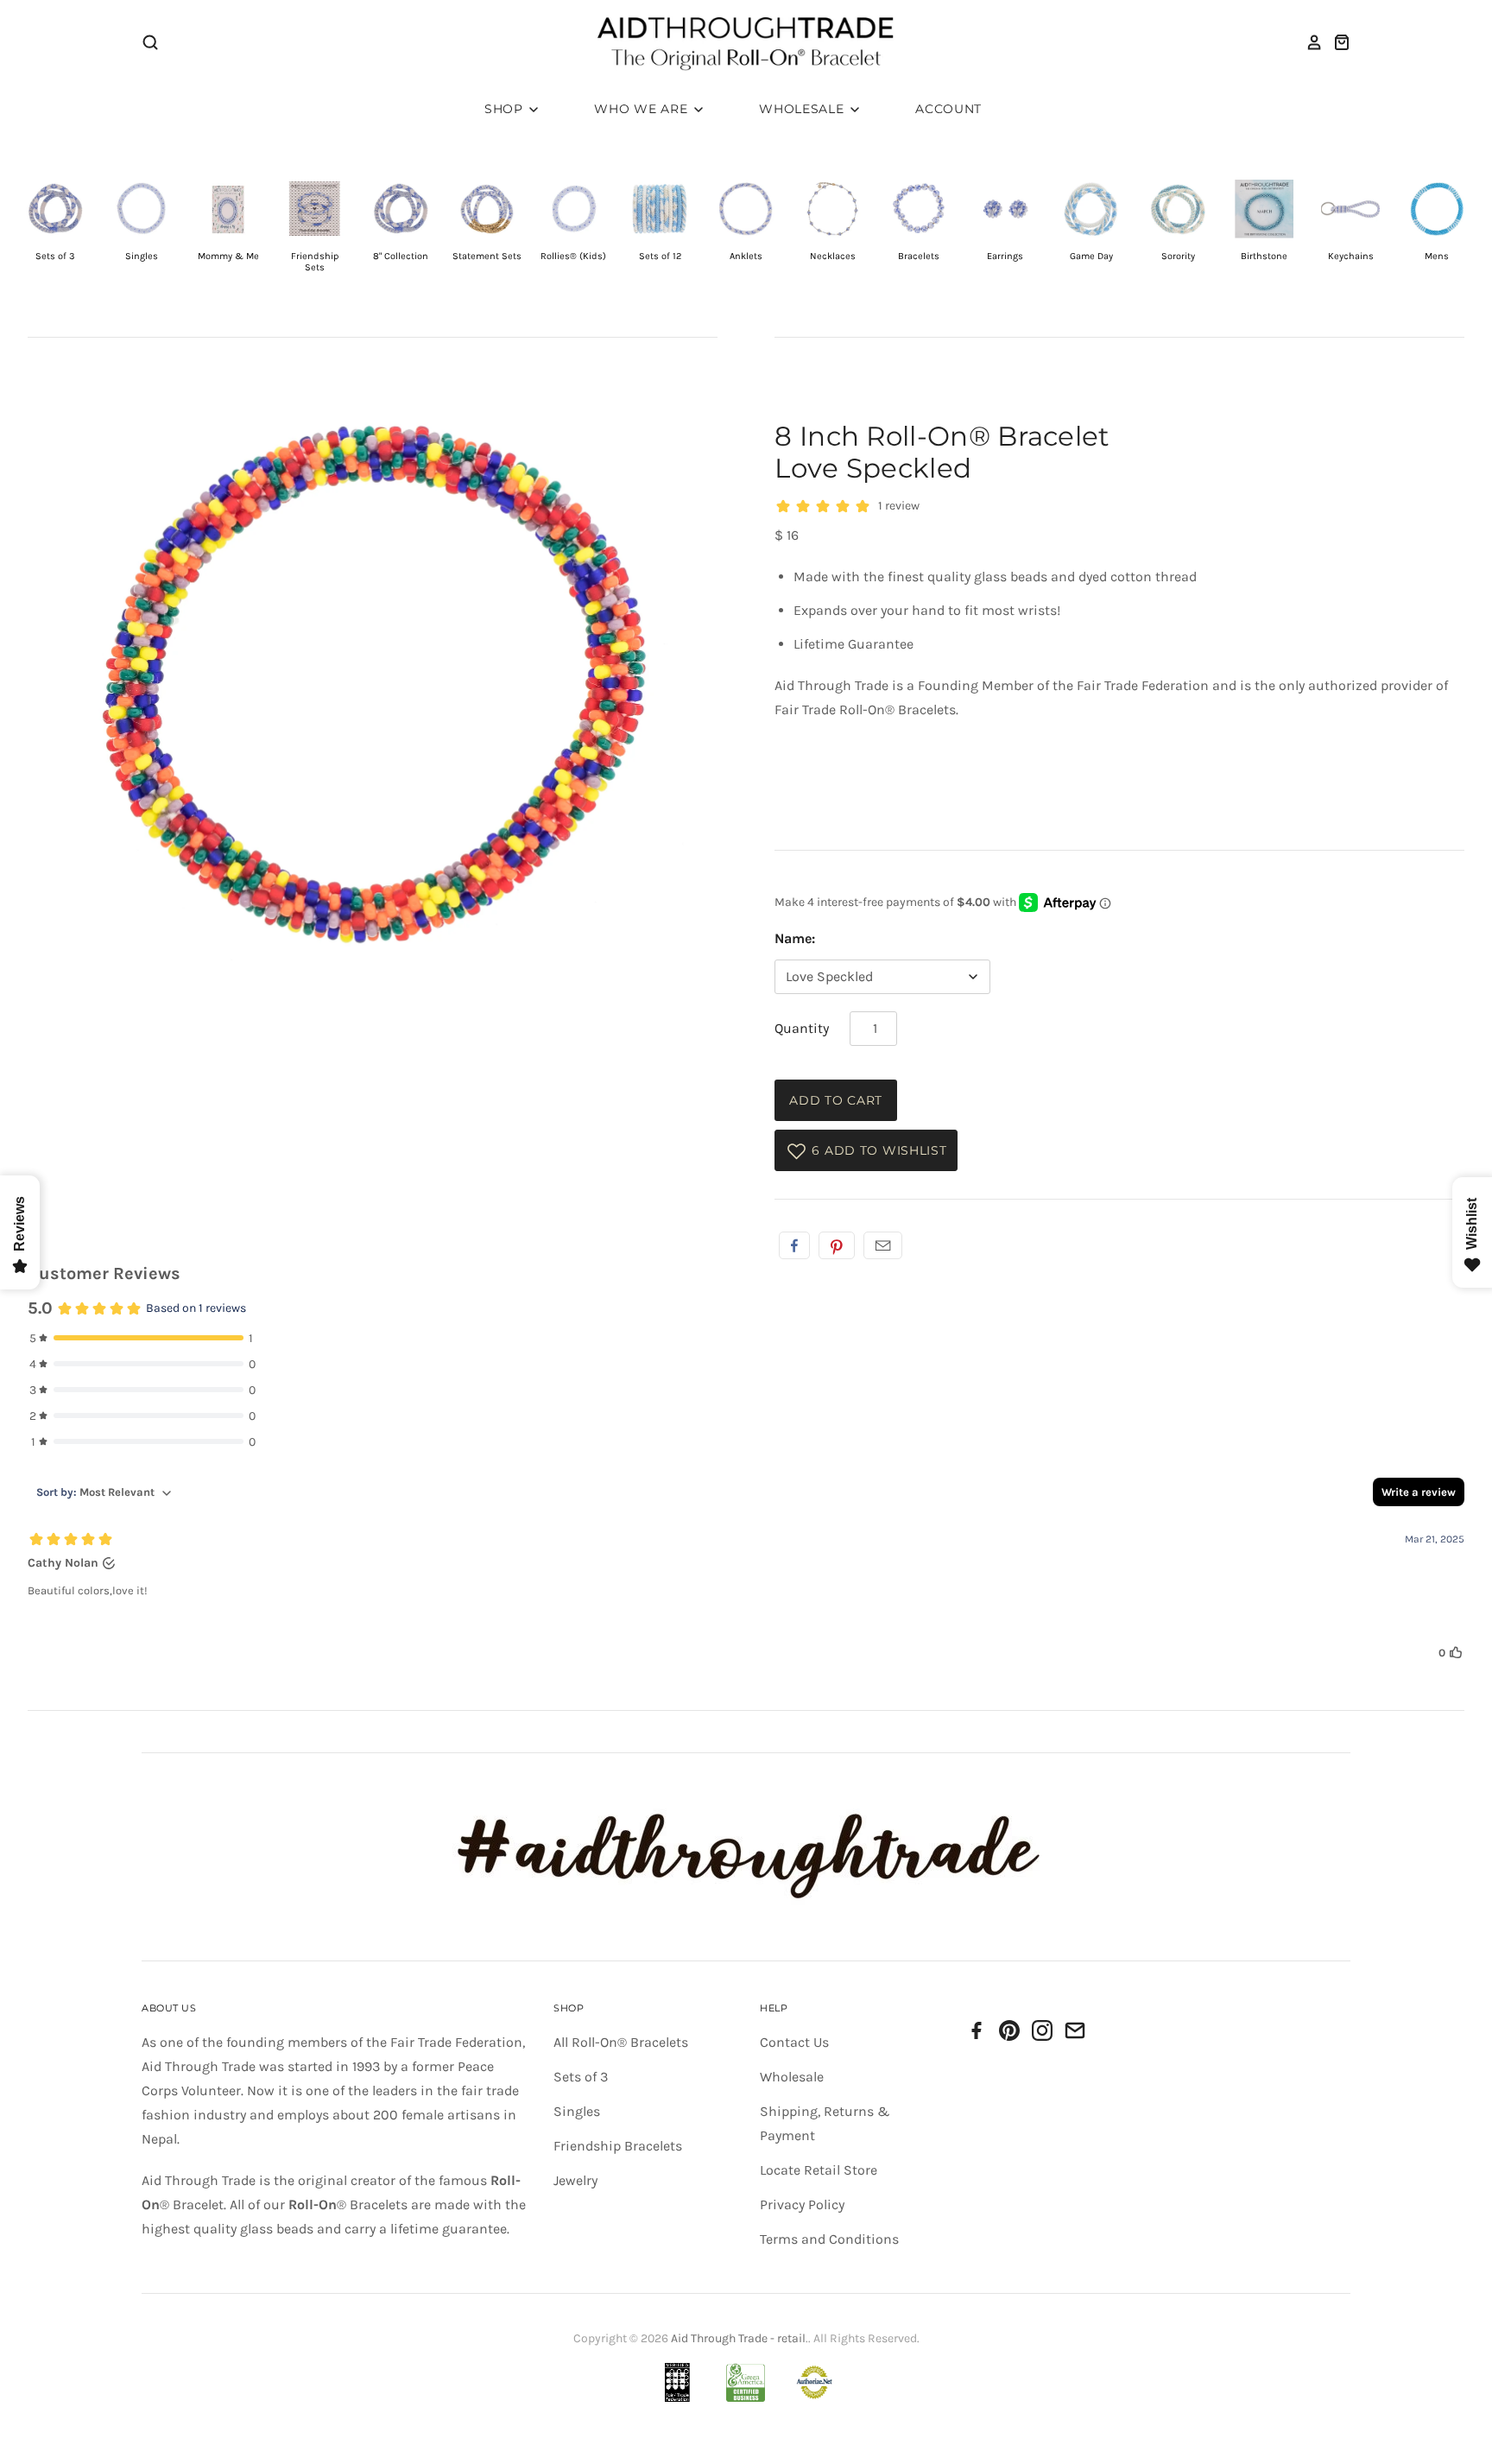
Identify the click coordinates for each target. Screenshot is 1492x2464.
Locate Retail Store (819, 2170)
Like (794, 1245)
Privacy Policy (802, 2204)
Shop (506, 109)
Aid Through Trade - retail (738, 2338)
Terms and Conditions (829, 2239)
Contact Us (794, 2042)
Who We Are (643, 109)
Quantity (802, 1028)
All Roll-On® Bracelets (621, 2042)
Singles (577, 2111)
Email (883, 1245)
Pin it (837, 1245)
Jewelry (575, 2180)
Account (948, 109)
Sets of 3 (581, 2077)
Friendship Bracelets (618, 2146)
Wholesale (803, 109)
